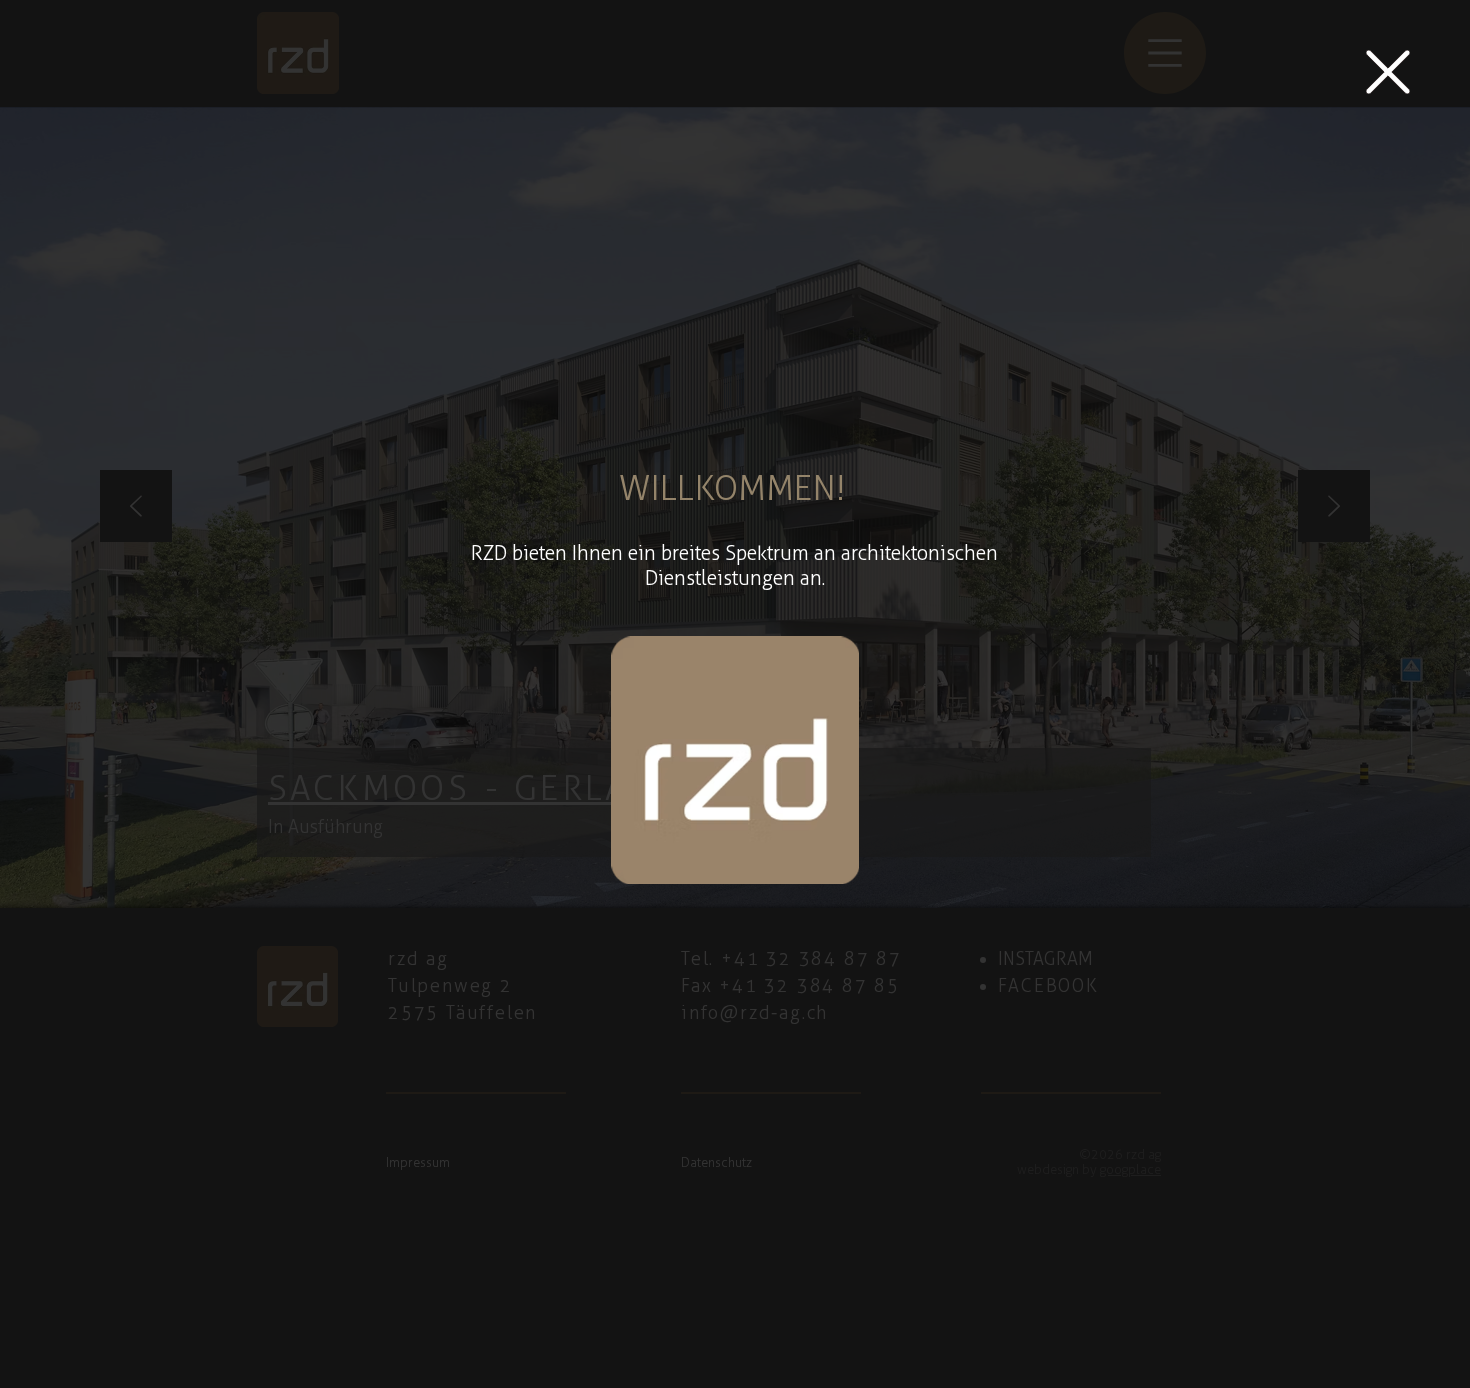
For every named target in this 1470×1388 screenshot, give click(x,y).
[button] (1388, 72)
